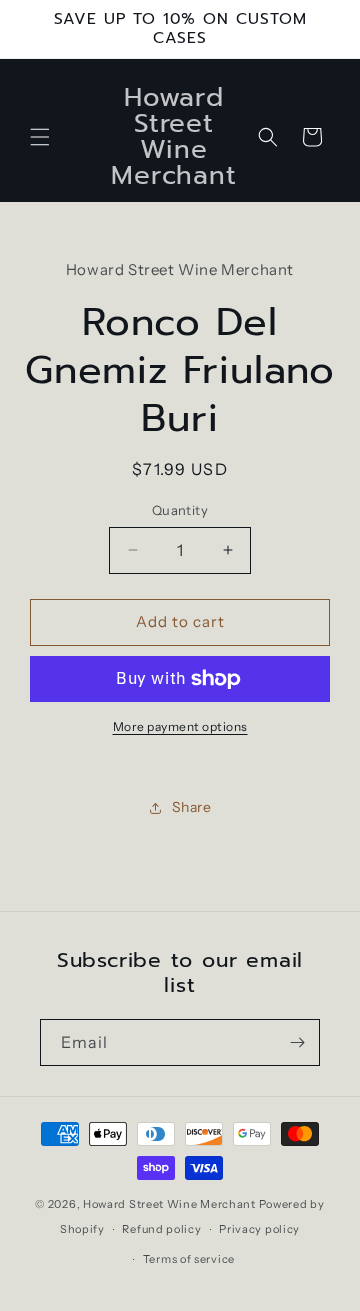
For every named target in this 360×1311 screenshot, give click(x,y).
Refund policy (161, 1229)
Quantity (180, 510)
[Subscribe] (297, 1042)
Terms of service (189, 1259)
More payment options (180, 726)
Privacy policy (259, 1229)
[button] (40, 137)
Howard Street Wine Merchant (169, 1204)
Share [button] (192, 807)
